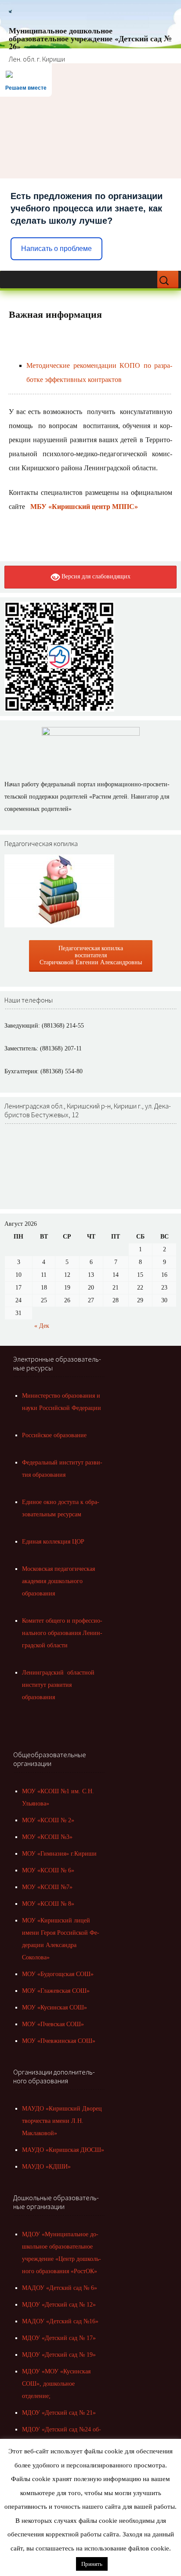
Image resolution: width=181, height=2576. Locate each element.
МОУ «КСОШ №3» (47, 1837)
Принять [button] (92, 2564)
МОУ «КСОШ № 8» (48, 1904)
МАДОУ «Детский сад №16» (60, 2321)
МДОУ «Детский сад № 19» (59, 2355)
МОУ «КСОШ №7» (47, 1887)
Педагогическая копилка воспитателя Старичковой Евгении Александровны (91, 955)
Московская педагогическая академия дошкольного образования (58, 1581)
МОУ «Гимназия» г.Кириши (59, 1854)
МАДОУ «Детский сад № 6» (60, 2288)
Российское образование (54, 1435)
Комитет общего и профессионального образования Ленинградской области (62, 1633)
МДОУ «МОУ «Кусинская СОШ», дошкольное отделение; (56, 2384)
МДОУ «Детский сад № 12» (59, 2305)
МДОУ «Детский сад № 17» (59, 2338)
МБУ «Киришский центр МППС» (84, 507)
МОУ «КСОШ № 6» (48, 1870)
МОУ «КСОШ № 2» (48, 1820)
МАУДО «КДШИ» (46, 2167)
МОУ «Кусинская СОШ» (54, 2007)
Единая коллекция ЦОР (53, 1542)
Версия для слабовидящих (95, 576)
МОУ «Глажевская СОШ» (56, 1991)
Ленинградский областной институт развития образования (58, 1685)
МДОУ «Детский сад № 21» (59, 2413)
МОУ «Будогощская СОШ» (58, 1974)
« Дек (42, 1326)
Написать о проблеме (56, 249)
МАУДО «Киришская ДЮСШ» (63, 2150)
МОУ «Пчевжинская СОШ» (59, 2041)
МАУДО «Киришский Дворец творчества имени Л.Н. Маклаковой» (62, 2121)
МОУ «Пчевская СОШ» (53, 2024)
